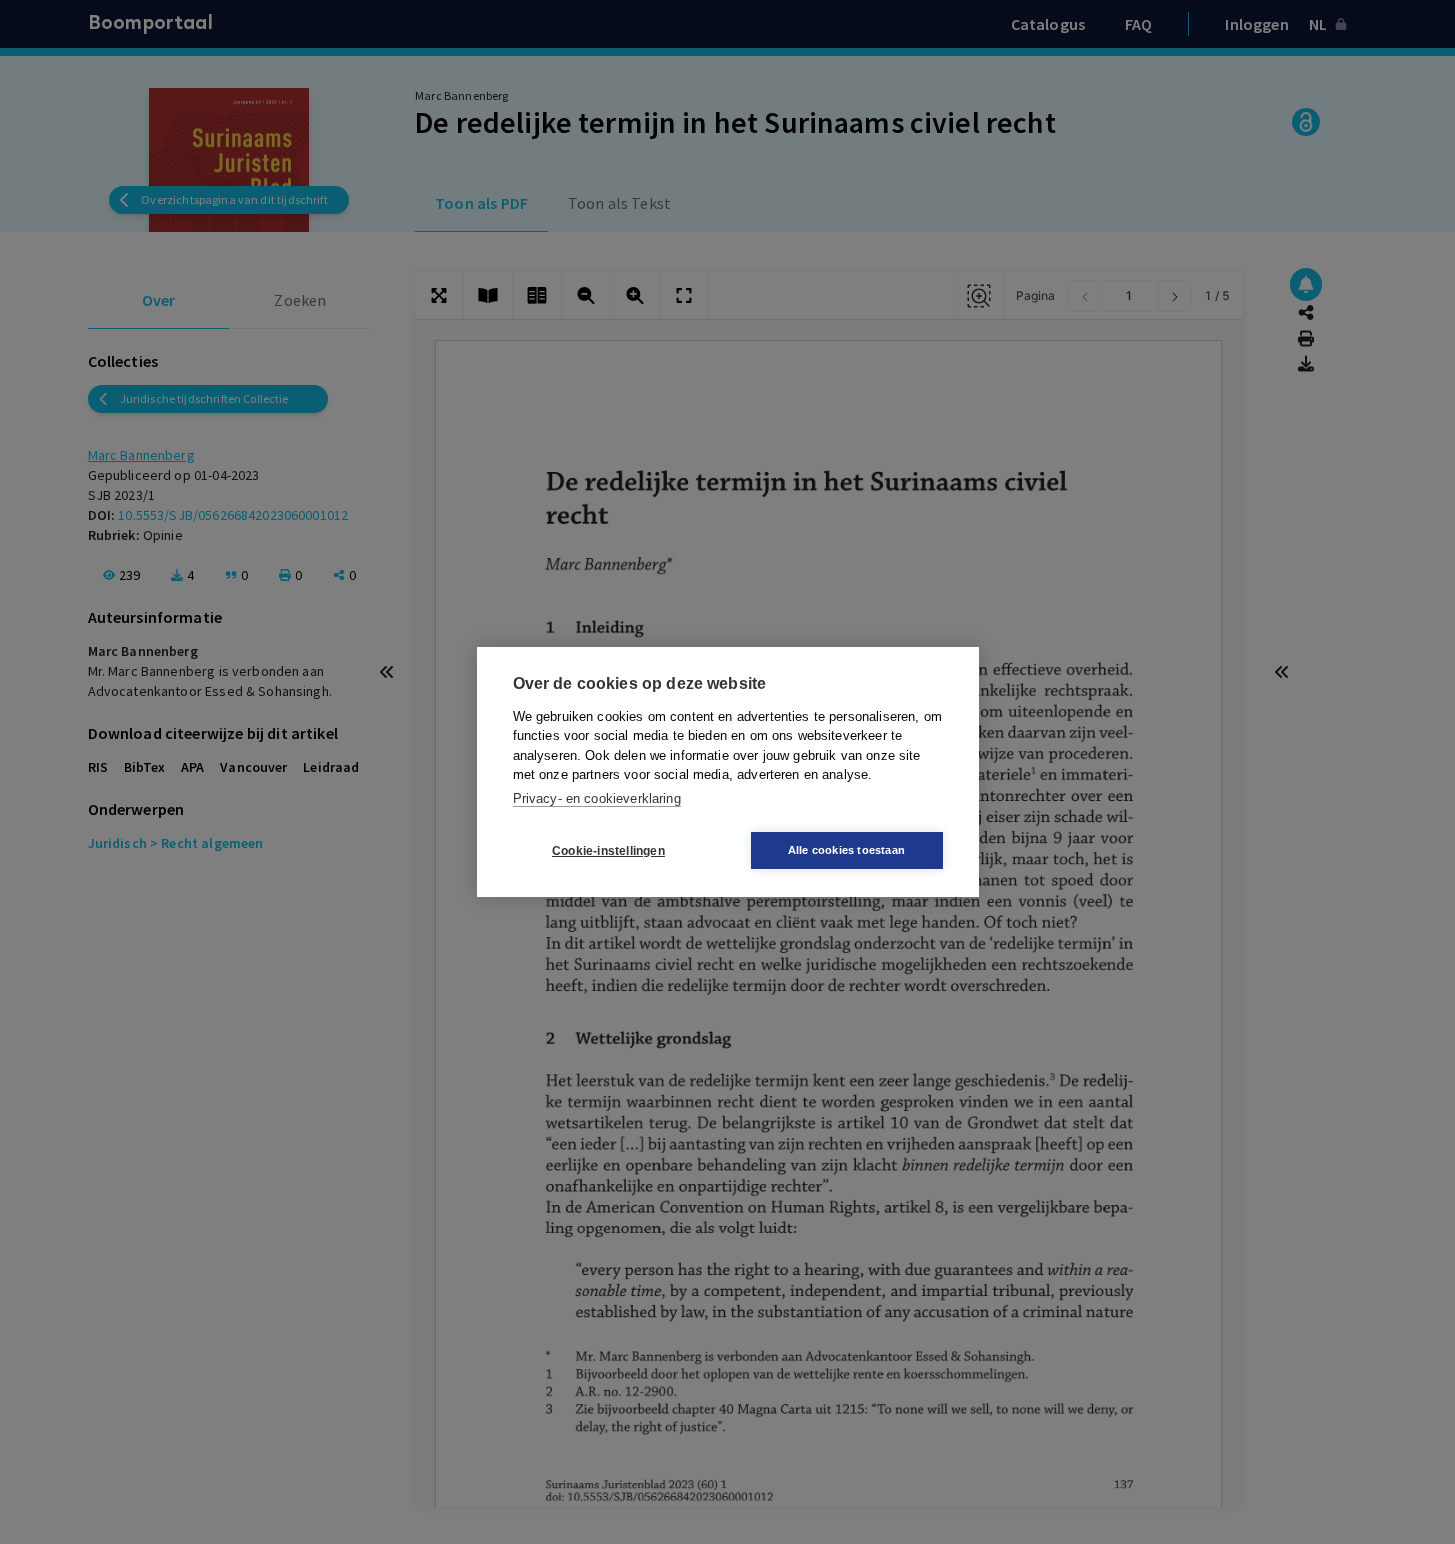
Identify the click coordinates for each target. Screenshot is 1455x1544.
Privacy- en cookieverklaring (597, 798)
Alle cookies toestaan (846, 850)
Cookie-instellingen (608, 851)
